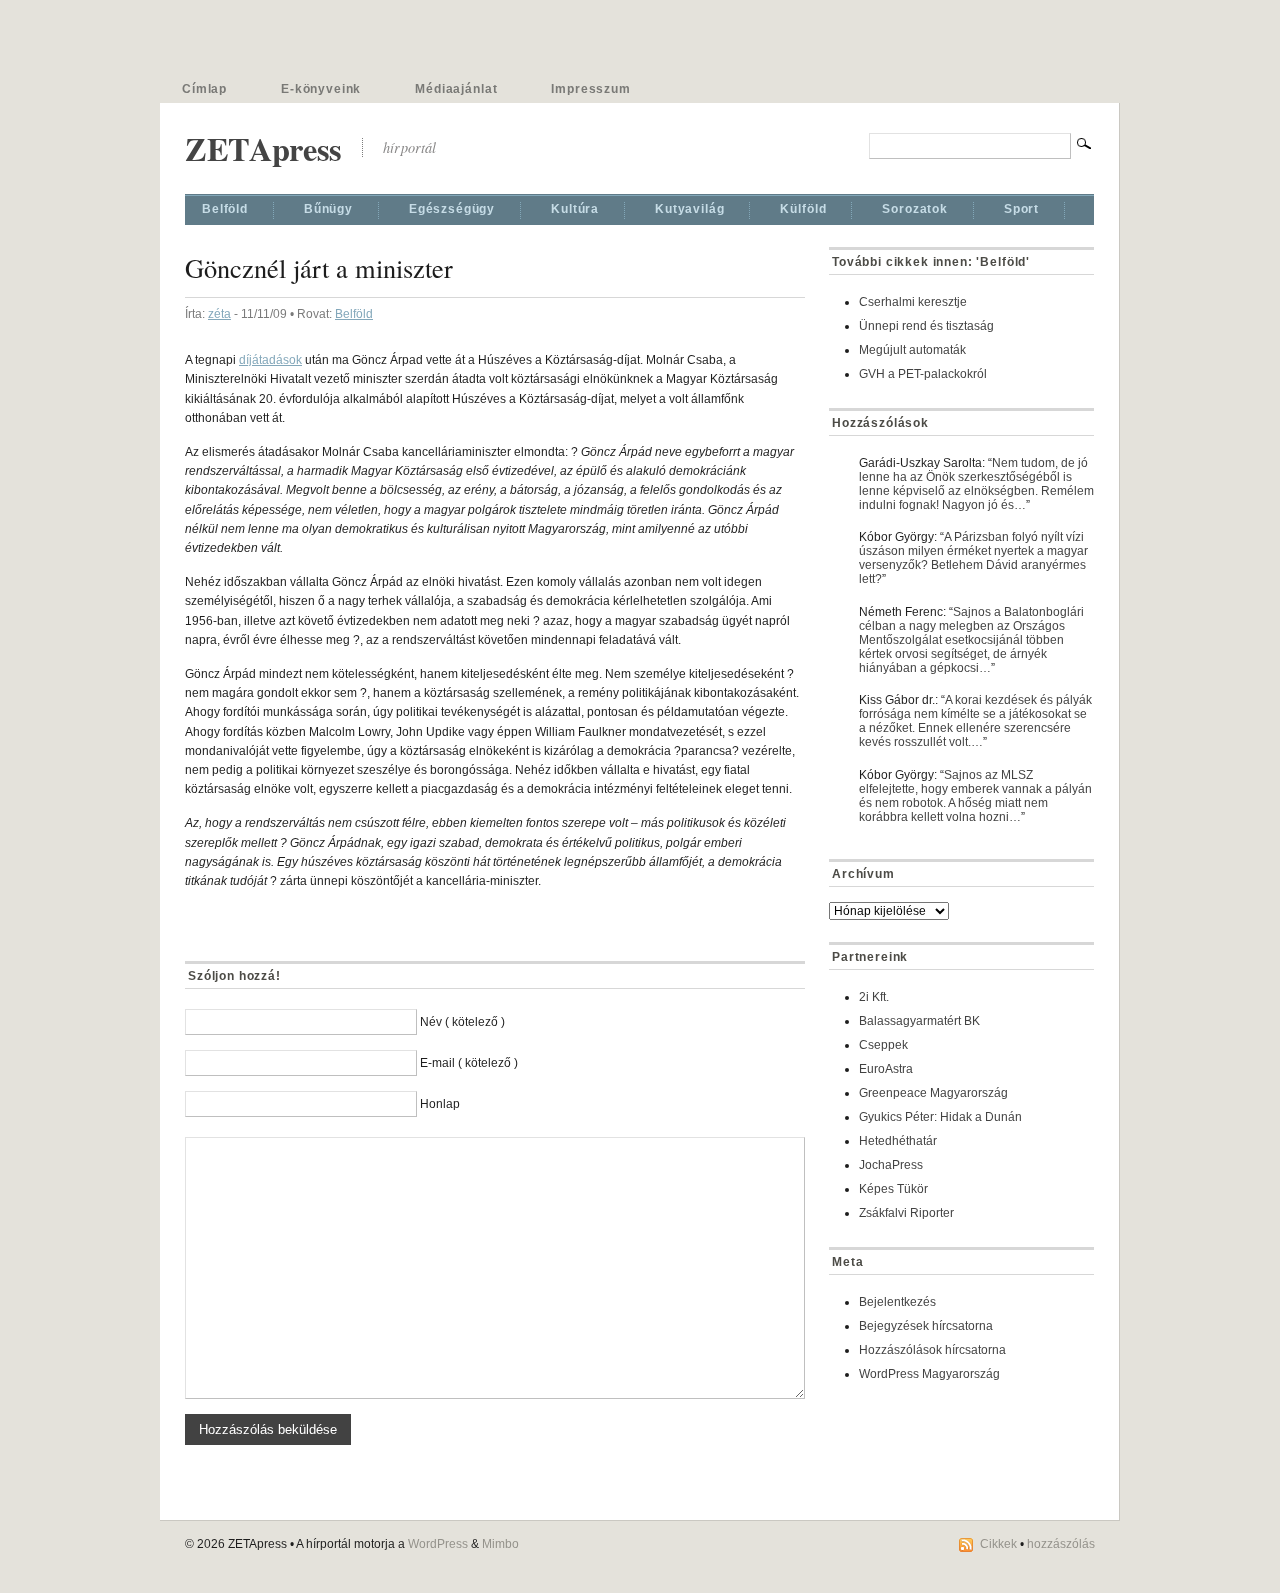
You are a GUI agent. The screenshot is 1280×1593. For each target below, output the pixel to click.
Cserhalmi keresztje (913, 302)
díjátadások (270, 360)
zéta (219, 314)
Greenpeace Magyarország (933, 1093)
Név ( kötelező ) (462, 1022)
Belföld (225, 209)
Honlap (440, 1104)
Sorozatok (915, 209)
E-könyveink (321, 89)
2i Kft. (874, 997)
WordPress (438, 1544)
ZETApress (263, 148)
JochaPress (891, 1165)
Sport (1021, 209)
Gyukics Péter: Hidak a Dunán (940, 1117)
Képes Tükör (893, 1189)
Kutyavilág (689, 209)
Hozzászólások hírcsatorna (932, 1350)
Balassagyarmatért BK (919, 1021)
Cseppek (883, 1045)
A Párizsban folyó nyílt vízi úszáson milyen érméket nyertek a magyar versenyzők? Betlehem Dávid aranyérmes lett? (973, 558)
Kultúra (575, 209)
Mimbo (500, 1544)
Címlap (204, 89)
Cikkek (998, 1544)
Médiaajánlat (456, 89)
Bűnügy (328, 209)
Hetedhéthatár (898, 1141)
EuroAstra (886, 1069)
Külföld (803, 209)
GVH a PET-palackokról (923, 374)
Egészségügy (452, 209)
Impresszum (590, 89)
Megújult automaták (912, 350)
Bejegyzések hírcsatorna (926, 1326)
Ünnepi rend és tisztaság (926, 326)
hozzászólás (1061, 1544)
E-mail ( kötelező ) (469, 1063)
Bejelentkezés (897, 1302)
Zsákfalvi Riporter (906, 1213)
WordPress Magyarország (929, 1374)
